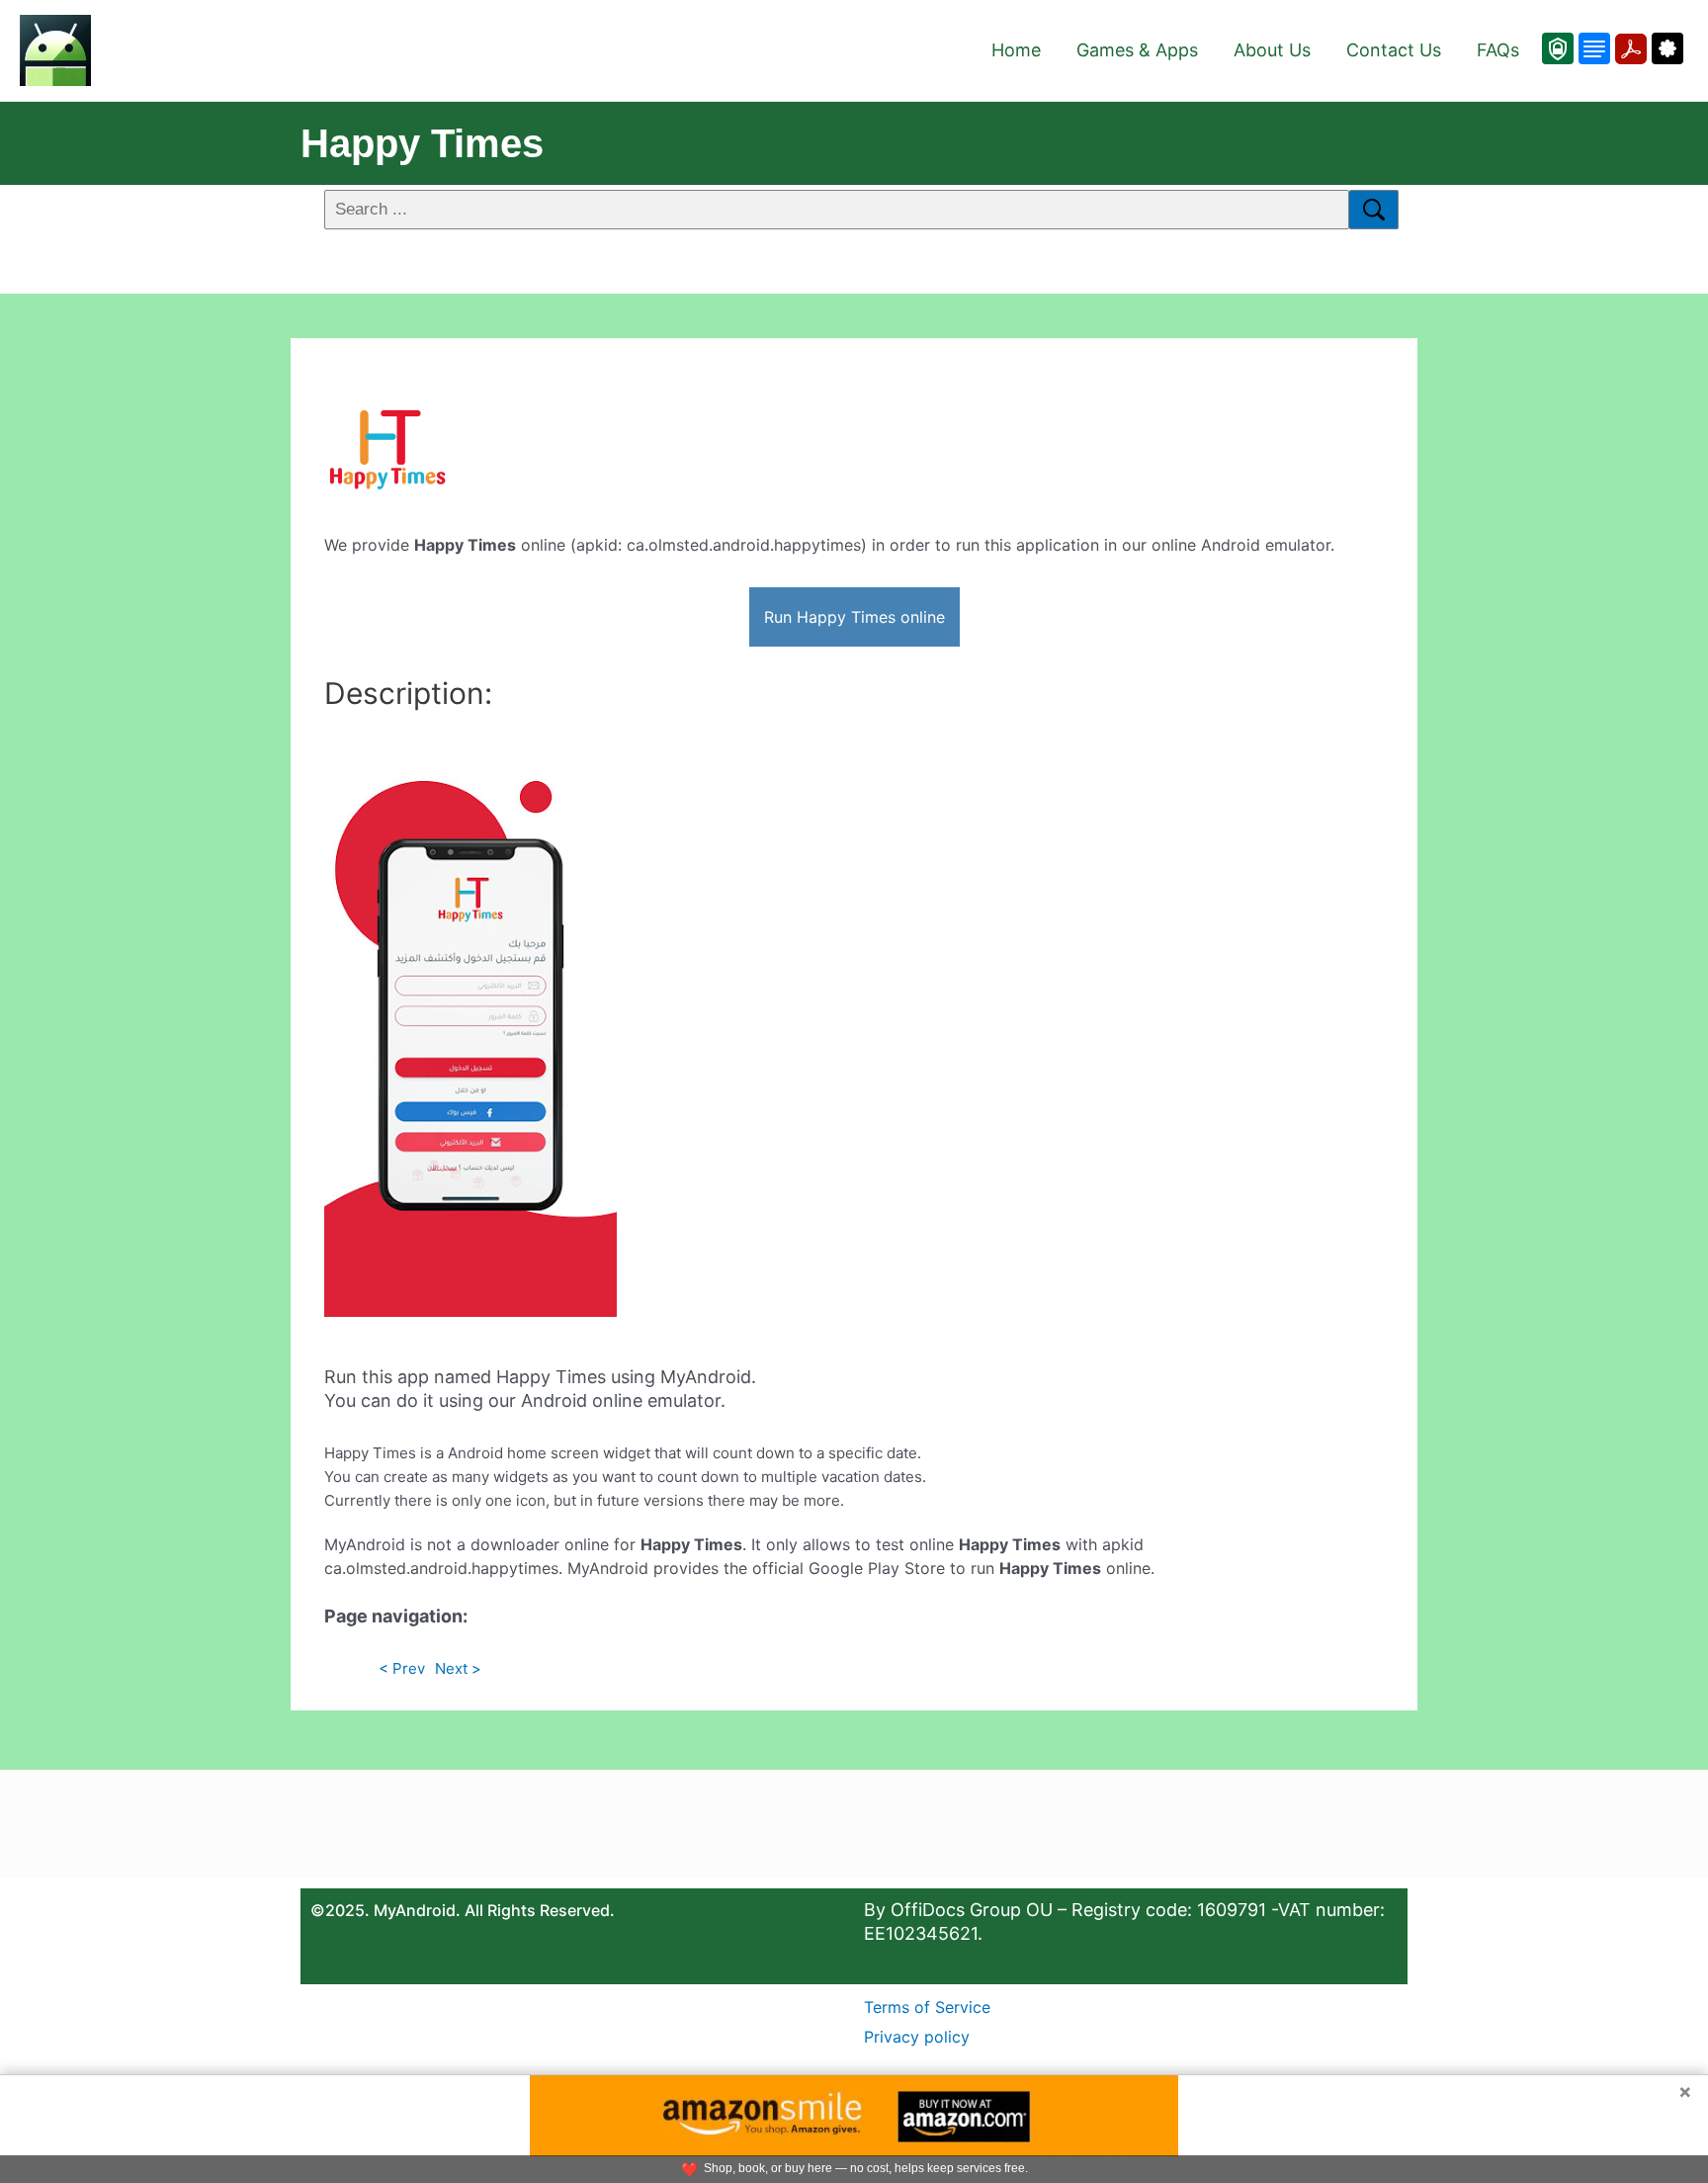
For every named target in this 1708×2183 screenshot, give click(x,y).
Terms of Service (927, 2007)
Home (1016, 50)
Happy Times (422, 143)
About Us (1272, 50)
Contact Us (1394, 50)
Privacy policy (917, 2037)
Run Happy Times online (854, 617)
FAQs (1498, 50)
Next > (458, 1668)
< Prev (402, 1668)
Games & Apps (1137, 50)
